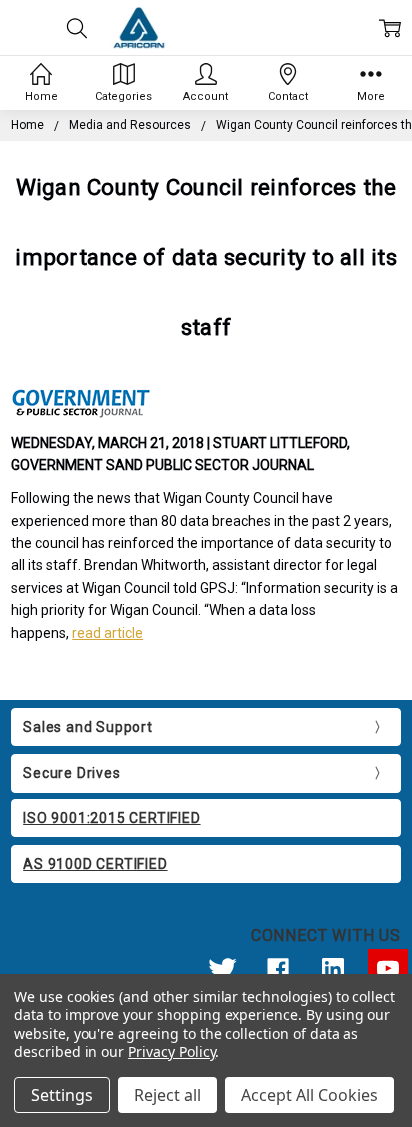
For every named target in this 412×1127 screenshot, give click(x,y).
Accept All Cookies (309, 1095)
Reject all (167, 1095)
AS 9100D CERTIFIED (95, 864)
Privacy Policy (171, 1051)
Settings (62, 1095)
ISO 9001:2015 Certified (111, 818)
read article (107, 633)
